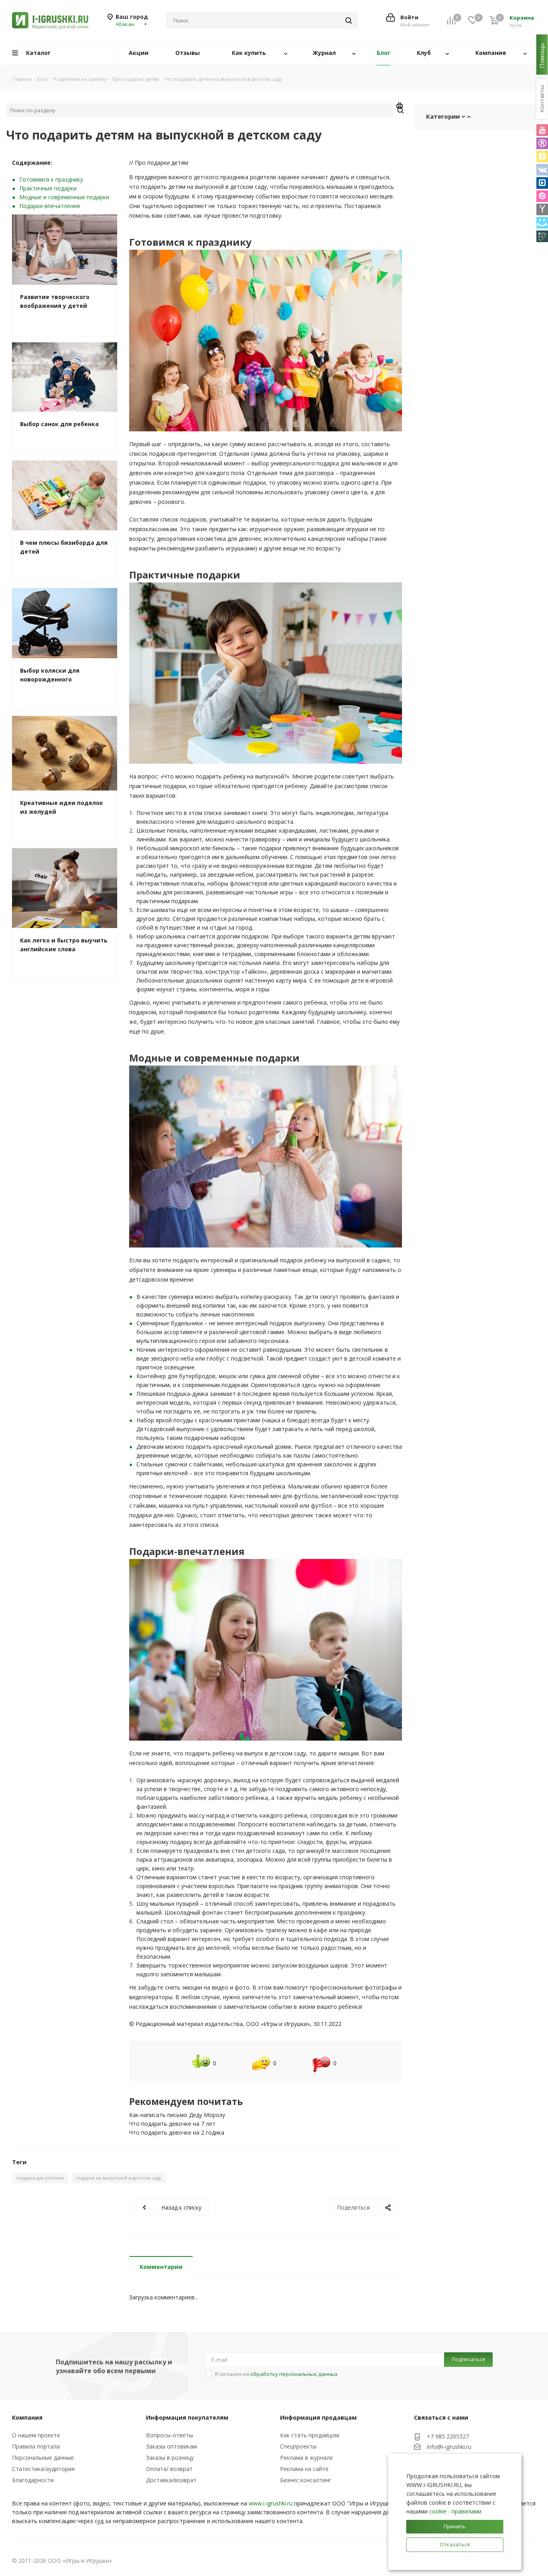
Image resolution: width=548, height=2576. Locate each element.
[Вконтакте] (542, 170)
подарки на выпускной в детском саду (119, 2178)
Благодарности (33, 2480)
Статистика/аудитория (43, 2469)
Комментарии (161, 2267)
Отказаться (455, 2544)
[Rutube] (542, 143)
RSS (400, 107)
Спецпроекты (298, 2446)
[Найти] (349, 20)
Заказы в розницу (170, 2458)
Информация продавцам (318, 2417)
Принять (455, 2526)
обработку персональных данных (294, 2374)
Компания (27, 2417)
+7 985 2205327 (448, 2436)
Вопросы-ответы (169, 2435)
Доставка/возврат (171, 2480)
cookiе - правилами (455, 2511)
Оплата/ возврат (169, 2469)
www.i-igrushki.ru (271, 2503)
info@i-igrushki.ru (449, 2447)
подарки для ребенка (40, 2178)
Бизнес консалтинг (306, 2480)
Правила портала (36, 2446)
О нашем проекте (36, 2435)
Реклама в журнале (306, 2458)
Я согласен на (276, 2374)
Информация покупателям (187, 2417)
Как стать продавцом (310, 2435)
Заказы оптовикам (172, 2446)
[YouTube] (542, 130)
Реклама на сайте (304, 2469)
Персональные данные (43, 2458)
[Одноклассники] (542, 157)
